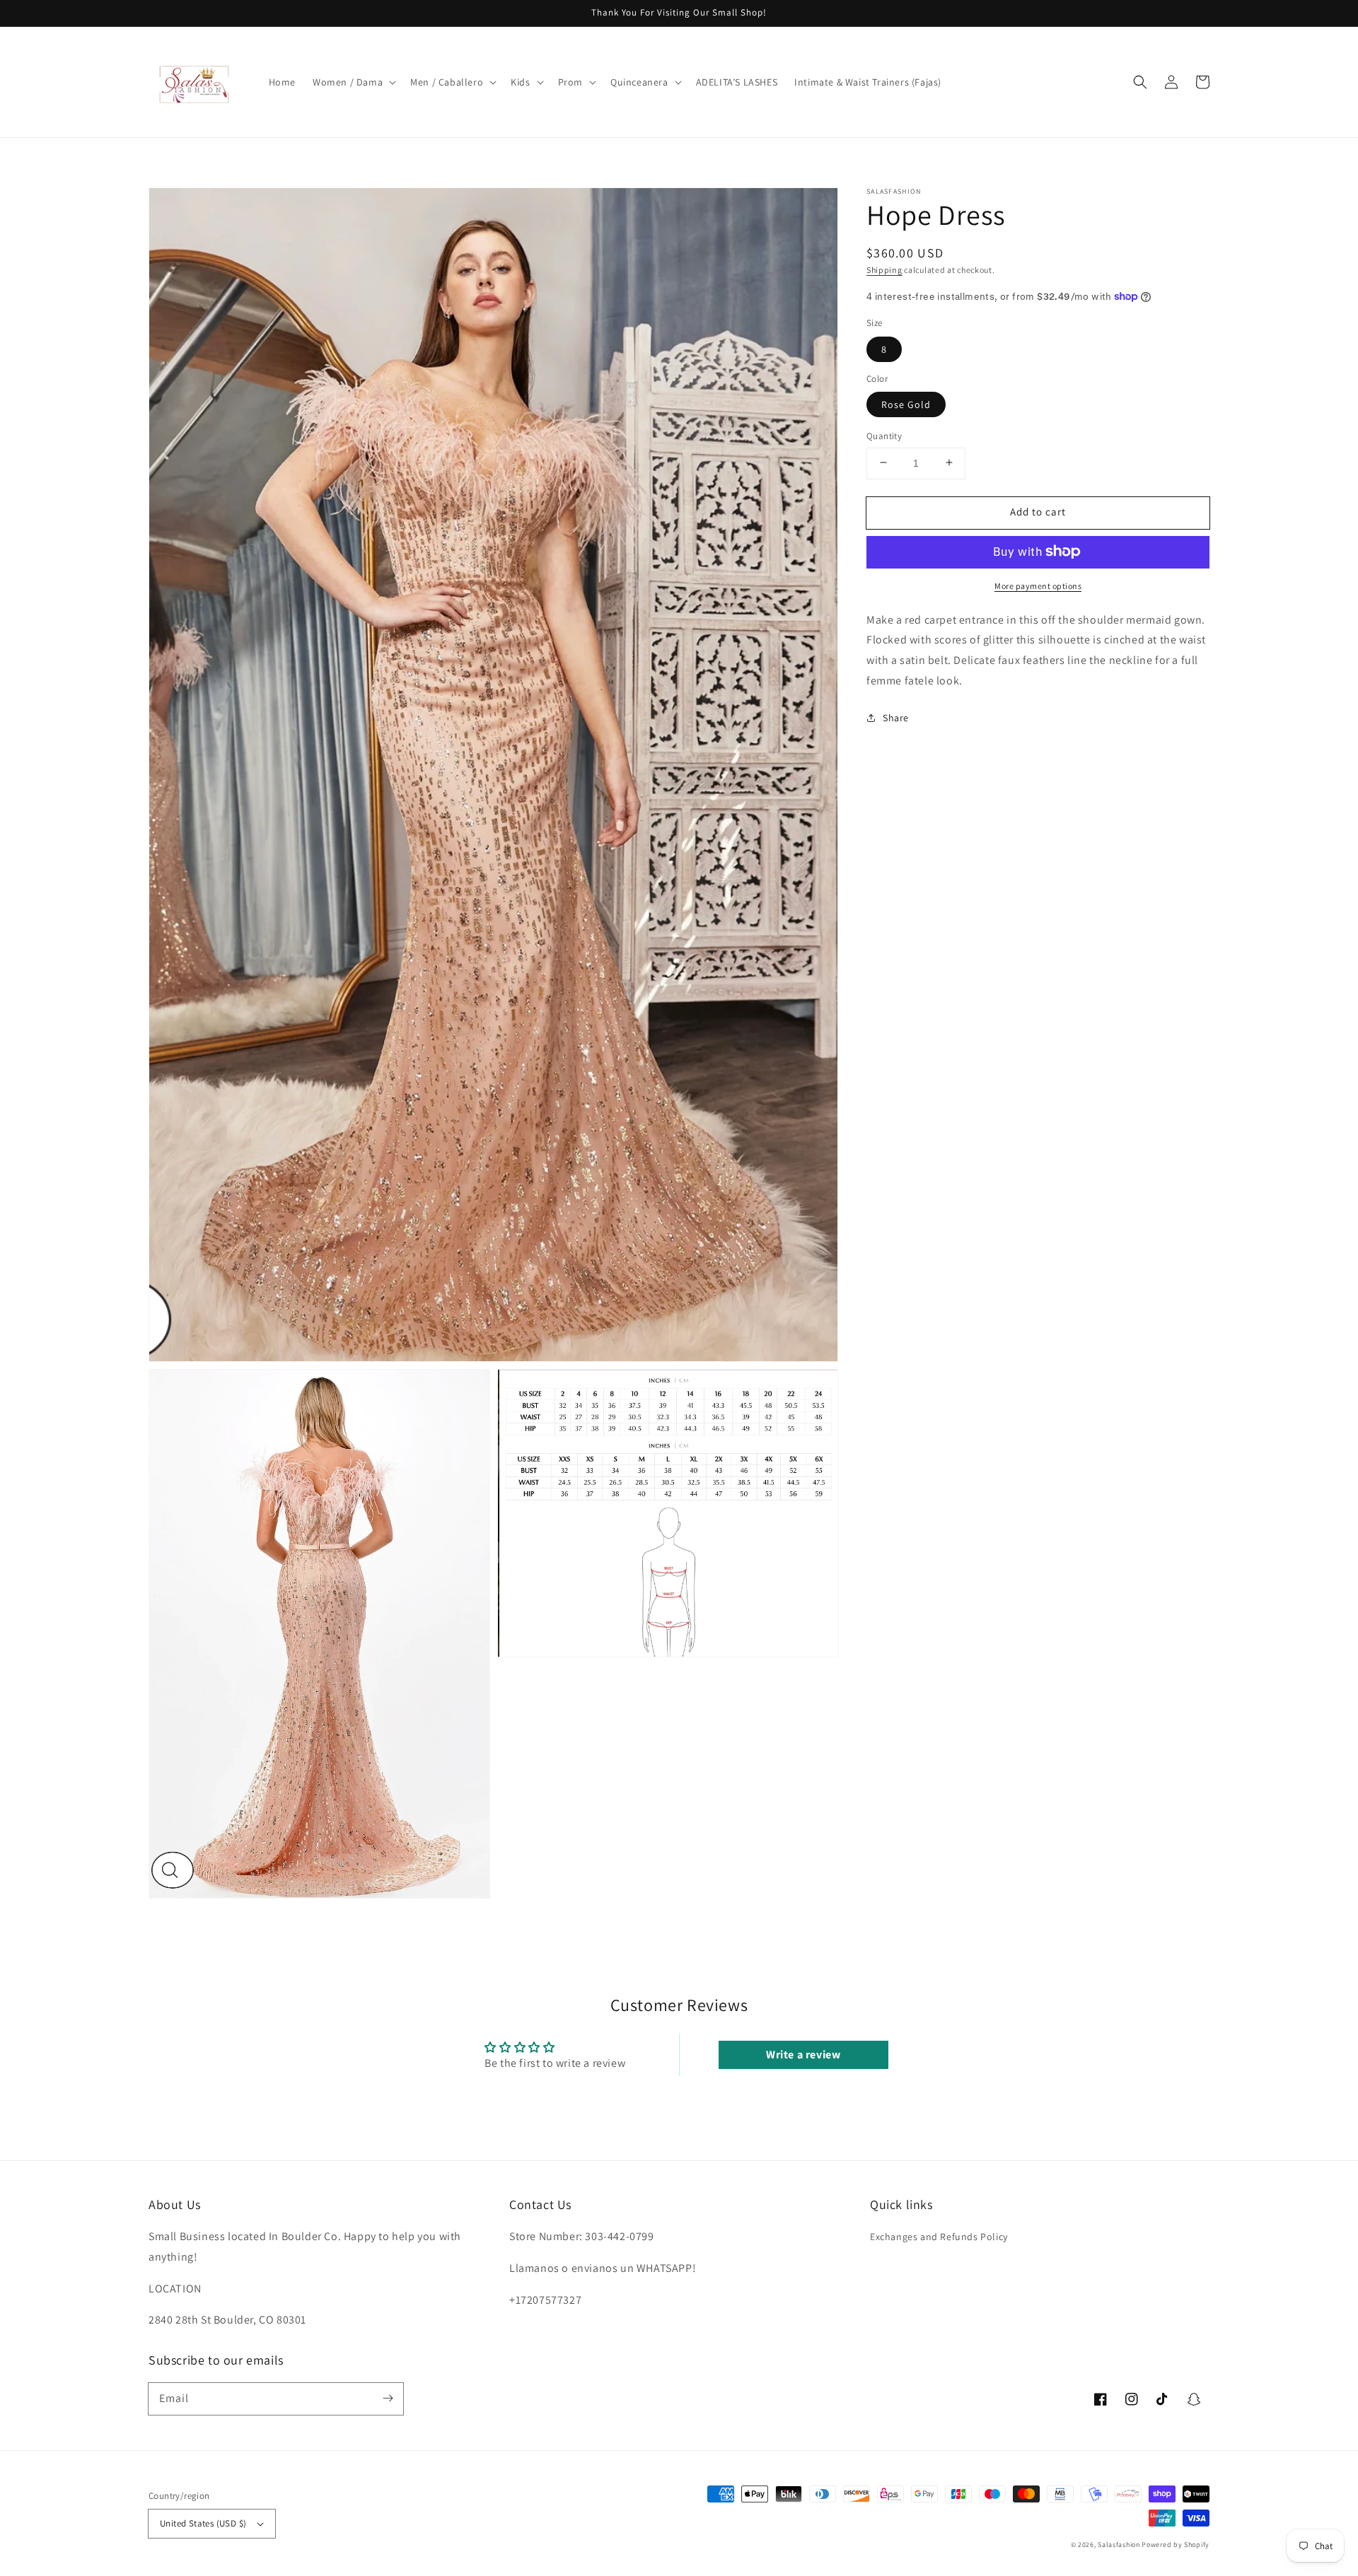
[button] (353, 82)
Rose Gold (906, 404)
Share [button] (896, 717)
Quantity (884, 435)
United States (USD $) (203, 2523)
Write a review (803, 2055)
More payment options (1038, 585)
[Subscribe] (388, 2399)
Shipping (884, 270)
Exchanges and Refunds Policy (939, 2237)
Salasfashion (1119, 2545)
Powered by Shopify (1176, 2545)
